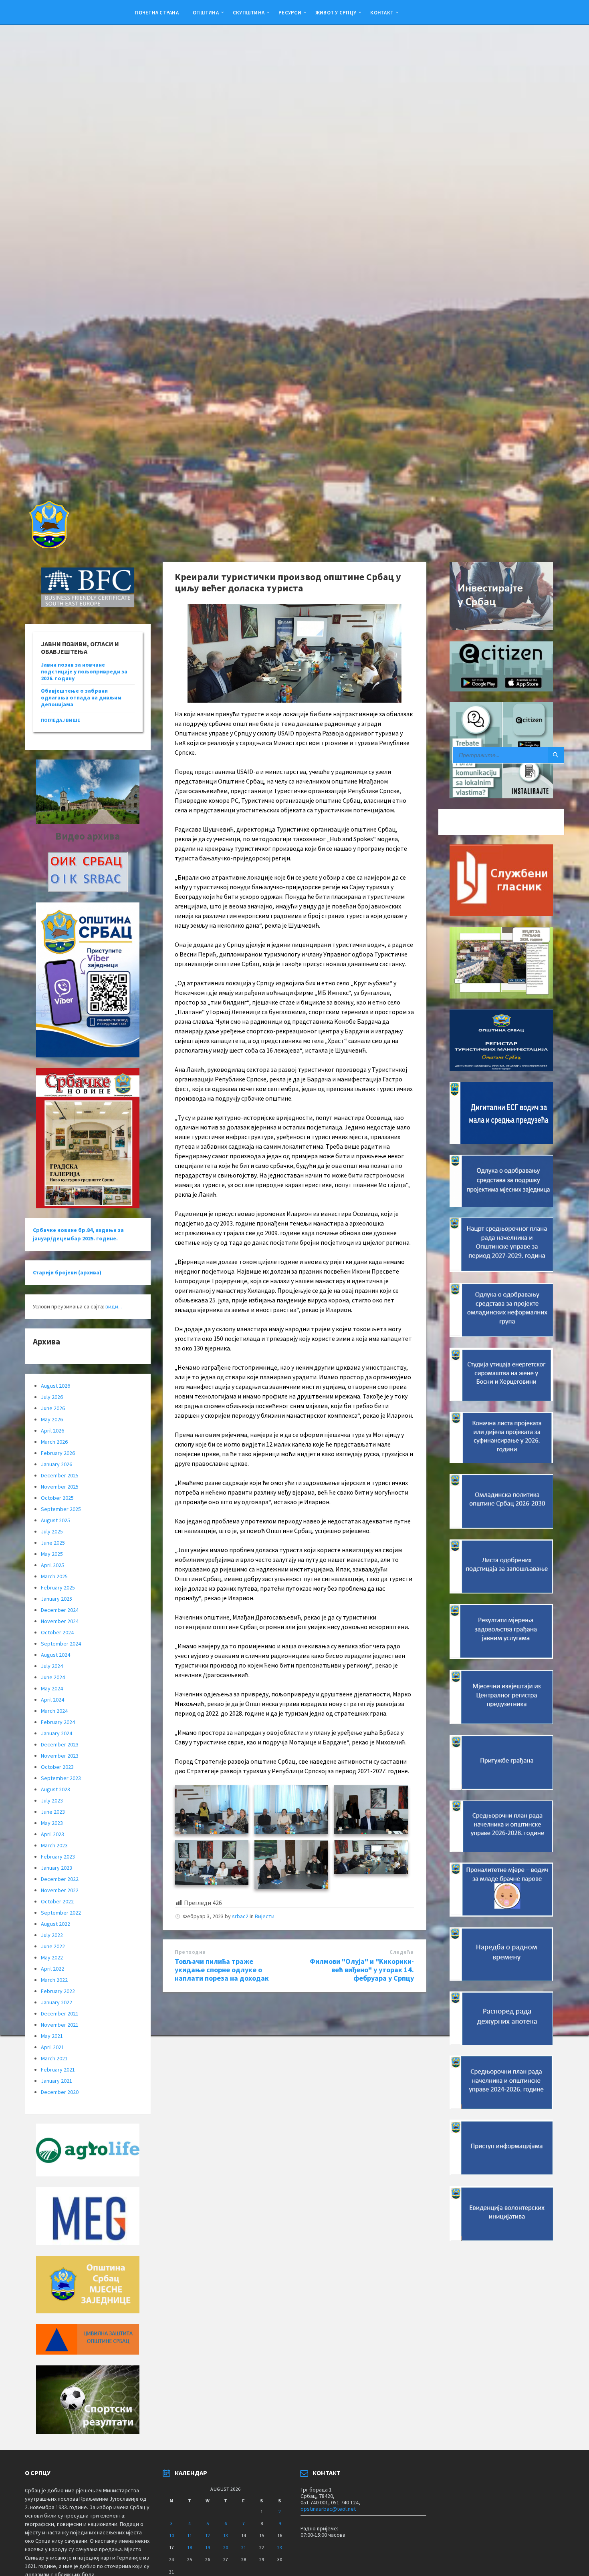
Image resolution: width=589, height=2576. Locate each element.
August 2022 (55, 1924)
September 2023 (61, 1778)
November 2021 (60, 2025)
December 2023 (60, 1744)
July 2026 (52, 1397)
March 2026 (54, 1442)
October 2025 (57, 1498)
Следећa (402, 1952)
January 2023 (56, 1868)
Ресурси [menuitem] (290, 12)
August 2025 (55, 1520)
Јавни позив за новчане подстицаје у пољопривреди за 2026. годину (84, 671)
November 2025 (60, 1487)
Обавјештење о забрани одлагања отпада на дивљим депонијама (81, 697)
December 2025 (60, 1475)
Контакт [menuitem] (382, 12)
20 (226, 2547)
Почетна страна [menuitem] (157, 12)
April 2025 (52, 1565)
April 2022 (52, 1969)
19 (208, 2547)
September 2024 (61, 1644)
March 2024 (54, 1711)
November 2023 (60, 1756)
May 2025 (52, 1554)
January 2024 (56, 1733)
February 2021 (58, 2070)
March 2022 (54, 1980)
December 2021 (60, 2013)
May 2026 (52, 1419)
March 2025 (54, 1576)
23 (280, 2547)
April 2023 (52, 1834)
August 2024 (55, 1655)
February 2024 (58, 1722)
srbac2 (240, 1916)
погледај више (61, 720)
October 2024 (57, 1632)
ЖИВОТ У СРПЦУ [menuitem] (336, 12)
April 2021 (52, 2047)
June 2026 (53, 1408)
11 (190, 2535)
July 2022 (52, 1935)
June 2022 (53, 1946)
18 (190, 2547)
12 (208, 2535)
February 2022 (58, 1991)
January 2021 (56, 2081)
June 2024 (53, 1677)
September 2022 (61, 1913)
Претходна (190, 1952)
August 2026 (55, 1386)
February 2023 (58, 1857)
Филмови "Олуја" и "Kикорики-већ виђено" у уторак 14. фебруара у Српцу (362, 1970)
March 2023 (54, 1845)
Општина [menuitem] (206, 12)
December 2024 (60, 1610)
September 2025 (61, 1509)
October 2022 (57, 1901)
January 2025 (56, 1599)
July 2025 (52, 1531)
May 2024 (52, 1688)
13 (226, 2535)
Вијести (265, 1916)
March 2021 (54, 2058)
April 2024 (52, 1700)
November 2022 (60, 1890)
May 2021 (52, 2036)
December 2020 (60, 2092)
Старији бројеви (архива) (67, 1272)
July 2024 (52, 1666)
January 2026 (56, 1464)
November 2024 (60, 1621)
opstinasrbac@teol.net (328, 2509)
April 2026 (52, 1431)
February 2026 (58, 1453)
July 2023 (52, 1800)
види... (114, 1306)
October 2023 (57, 1767)
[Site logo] (48, 546)
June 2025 (53, 1543)
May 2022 (52, 1957)
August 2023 (55, 1789)
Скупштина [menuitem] (249, 12)
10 (171, 2535)
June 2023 (53, 1812)
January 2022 (56, 2002)
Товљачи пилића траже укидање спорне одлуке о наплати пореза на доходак (222, 1970)
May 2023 (52, 1823)
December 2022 (60, 1879)
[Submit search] (556, 755)
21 (244, 2547)
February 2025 (58, 1587)
